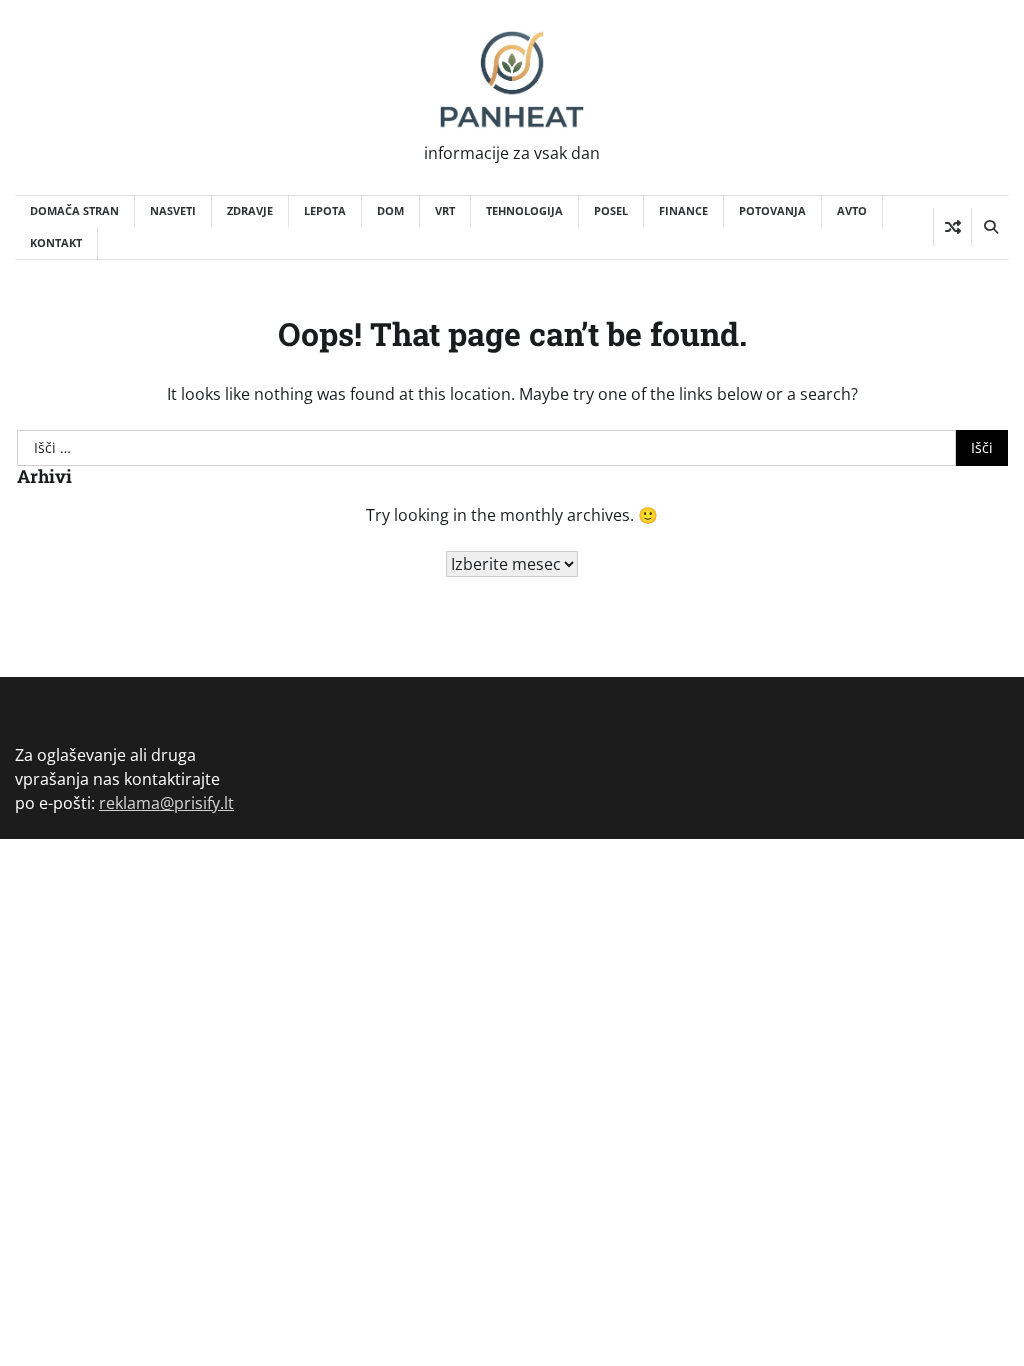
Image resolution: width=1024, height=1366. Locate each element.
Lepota (325, 210)
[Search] (990, 227)
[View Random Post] (952, 227)
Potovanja (772, 210)
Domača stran (74, 210)
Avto (852, 210)
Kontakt (56, 242)
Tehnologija (524, 210)
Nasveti (173, 210)
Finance (683, 210)
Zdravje (250, 210)
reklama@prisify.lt (166, 803)
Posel (611, 210)
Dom (390, 210)
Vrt (445, 210)
